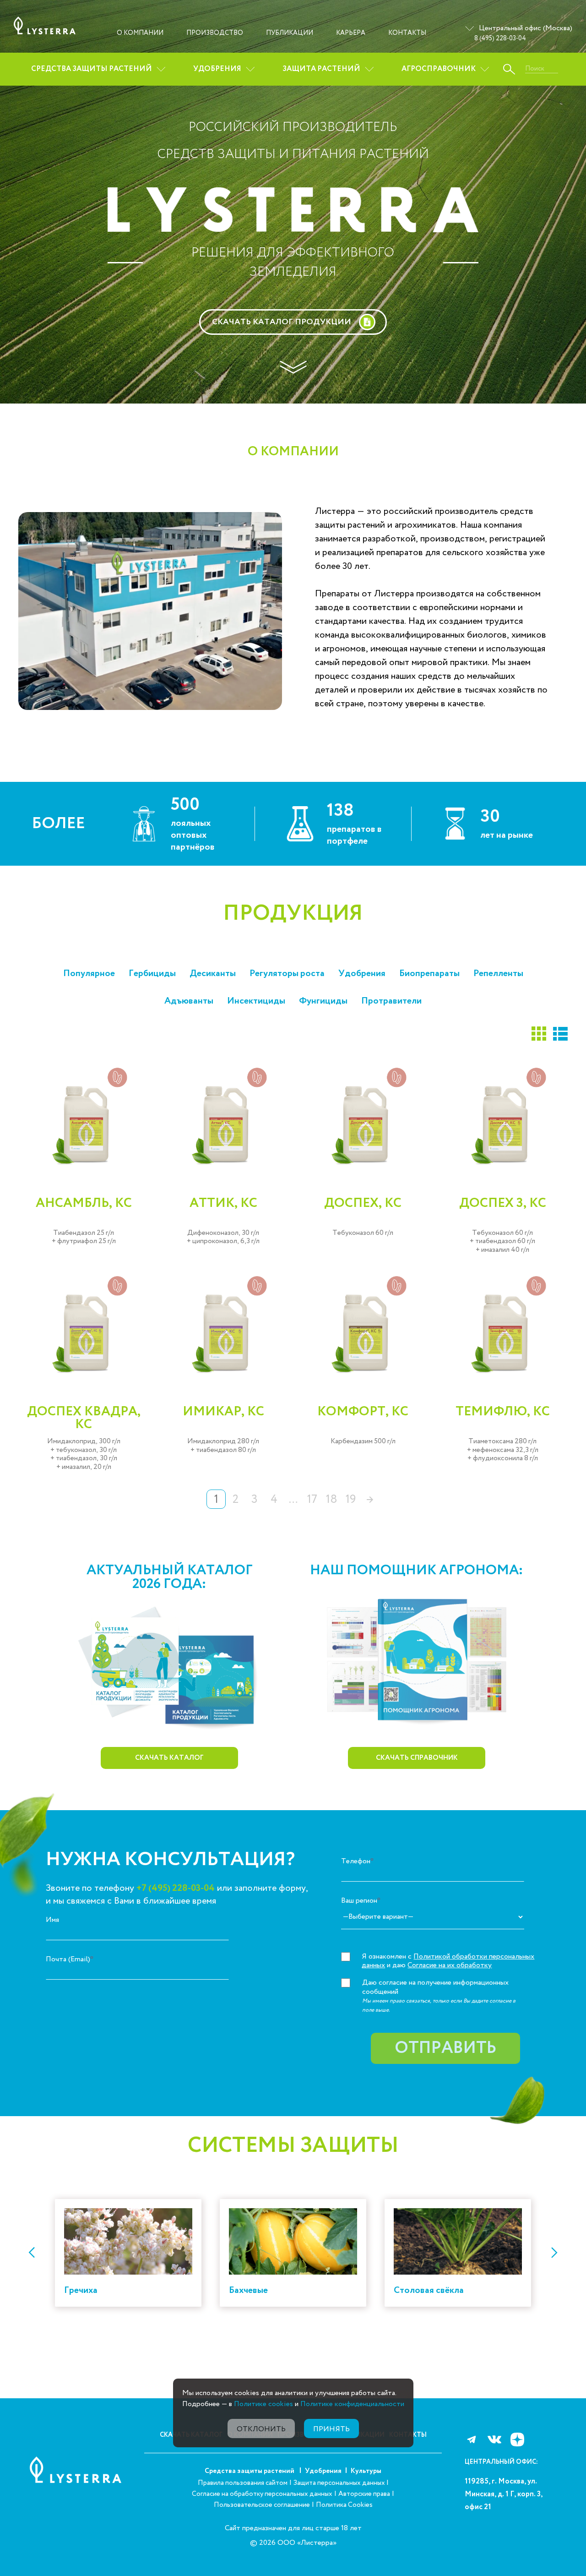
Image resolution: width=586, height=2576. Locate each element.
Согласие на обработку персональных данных (262, 2494)
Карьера (351, 33)
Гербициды (152, 974)
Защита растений (321, 69)
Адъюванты (189, 1001)
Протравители (391, 1001)
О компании (140, 33)
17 (312, 1499)
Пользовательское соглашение (262, 2505)
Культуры (366, 2471)
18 (332, 1499)
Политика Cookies (344, 2505)
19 (351, 1499)
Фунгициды (323, 1001)
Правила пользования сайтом (243, 2483)
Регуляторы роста (287, 974)
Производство (215, 33)
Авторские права (364, 2494)
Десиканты (213, 974)
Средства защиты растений (92, 69)
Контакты (407, 33)
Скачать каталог (169, 1758)
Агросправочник (439, 69)
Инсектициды (256, 1001)
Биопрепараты (429, 974)
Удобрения (217, 69)
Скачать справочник (417, 1758)
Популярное (89, 974)
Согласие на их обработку (450, 1965)
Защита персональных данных (340, 2483)
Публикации (290, 33)
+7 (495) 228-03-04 (176, 1888)
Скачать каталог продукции (282, 322)
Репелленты (498, 974)
